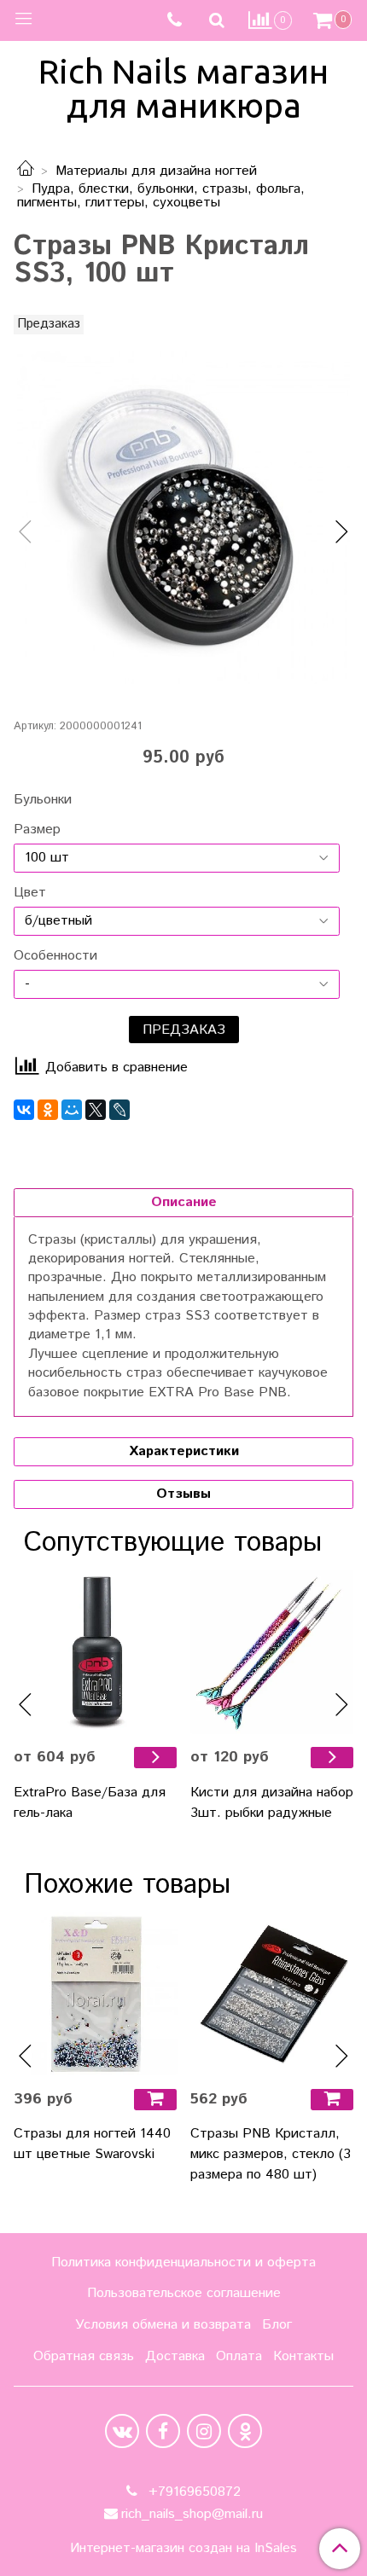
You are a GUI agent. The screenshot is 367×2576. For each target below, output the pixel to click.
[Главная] (26, 171)
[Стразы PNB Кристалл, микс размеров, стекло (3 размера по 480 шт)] (272, 1994)
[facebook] (163, 2431)
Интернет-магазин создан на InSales (183, 2549)
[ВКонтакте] (24, 1110)
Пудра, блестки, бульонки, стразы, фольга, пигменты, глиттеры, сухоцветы (161, 196)
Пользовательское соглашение (184, 2293)
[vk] (122, 2431)
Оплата (239, 2356)
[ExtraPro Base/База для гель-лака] (95, 1652)
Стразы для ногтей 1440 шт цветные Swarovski (92, 2144)
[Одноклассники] (48, 1110)
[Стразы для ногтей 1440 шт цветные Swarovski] (95, 1994)
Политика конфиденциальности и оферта (183, 2263)
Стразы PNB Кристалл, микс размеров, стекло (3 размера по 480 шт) (271, 2154)
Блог (277, 2325)
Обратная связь (84, 2356)
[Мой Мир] (72, 1110)
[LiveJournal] (119, 1110)
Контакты (303, 2356)
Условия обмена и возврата (163, 2325)
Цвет (30, 893)
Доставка (175, 2356)
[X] (96, 1110)
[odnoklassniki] (245, 2431)
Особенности (55, 956)
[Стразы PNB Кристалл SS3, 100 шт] (183, 518)
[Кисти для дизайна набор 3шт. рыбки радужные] (272, 1652)
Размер (37, 830)
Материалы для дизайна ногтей (156, 171)
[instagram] (204, 2431)
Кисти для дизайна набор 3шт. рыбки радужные (272, 1803)
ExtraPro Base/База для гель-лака (90, 1803)
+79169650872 (192, 2492)
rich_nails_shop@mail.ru (192, 2514)
